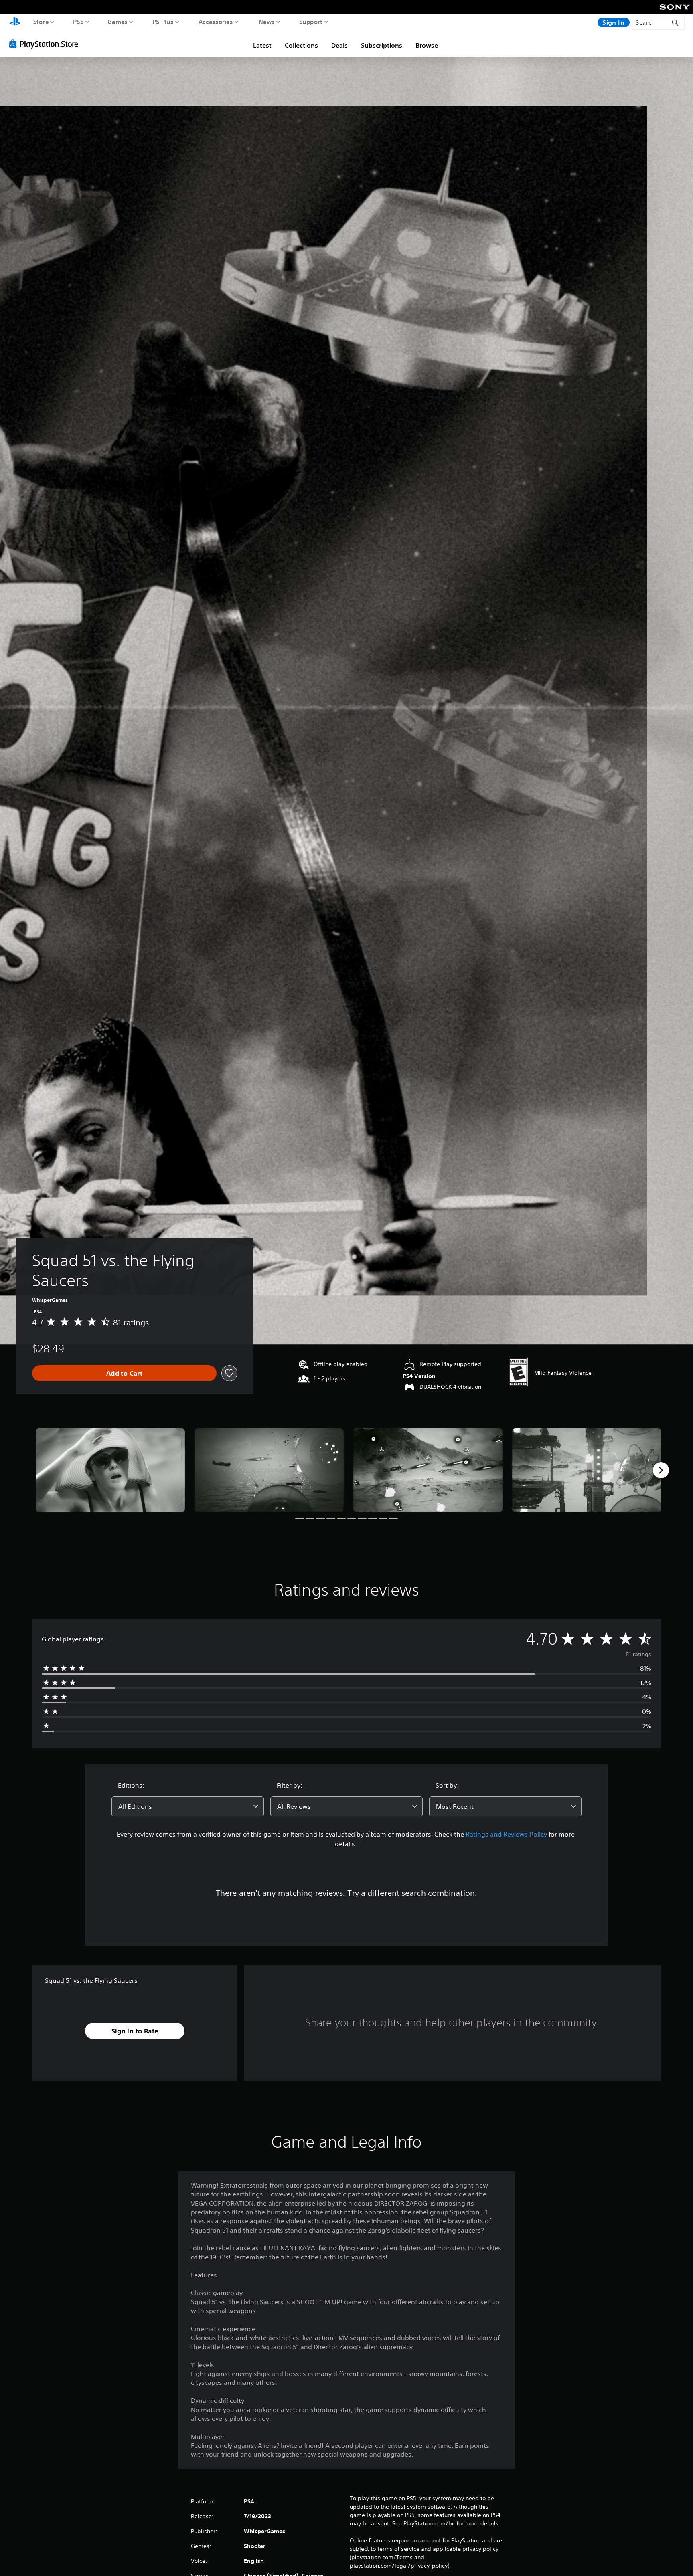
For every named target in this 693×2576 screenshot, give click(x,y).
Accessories (216, 22)
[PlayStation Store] (46, 44)
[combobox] (188, 1806)
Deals (339, 45)
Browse (427, 45)
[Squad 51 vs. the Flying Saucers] (110, 1470)
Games (118, 22)
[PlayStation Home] (15, 22)
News (267, 22)
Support (311, 22)
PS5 (78, 22)
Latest (262, 45)
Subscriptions (382, 45)
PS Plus (163, 22)
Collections (301, 45)
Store (41, 22)
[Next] (661, 1470)
